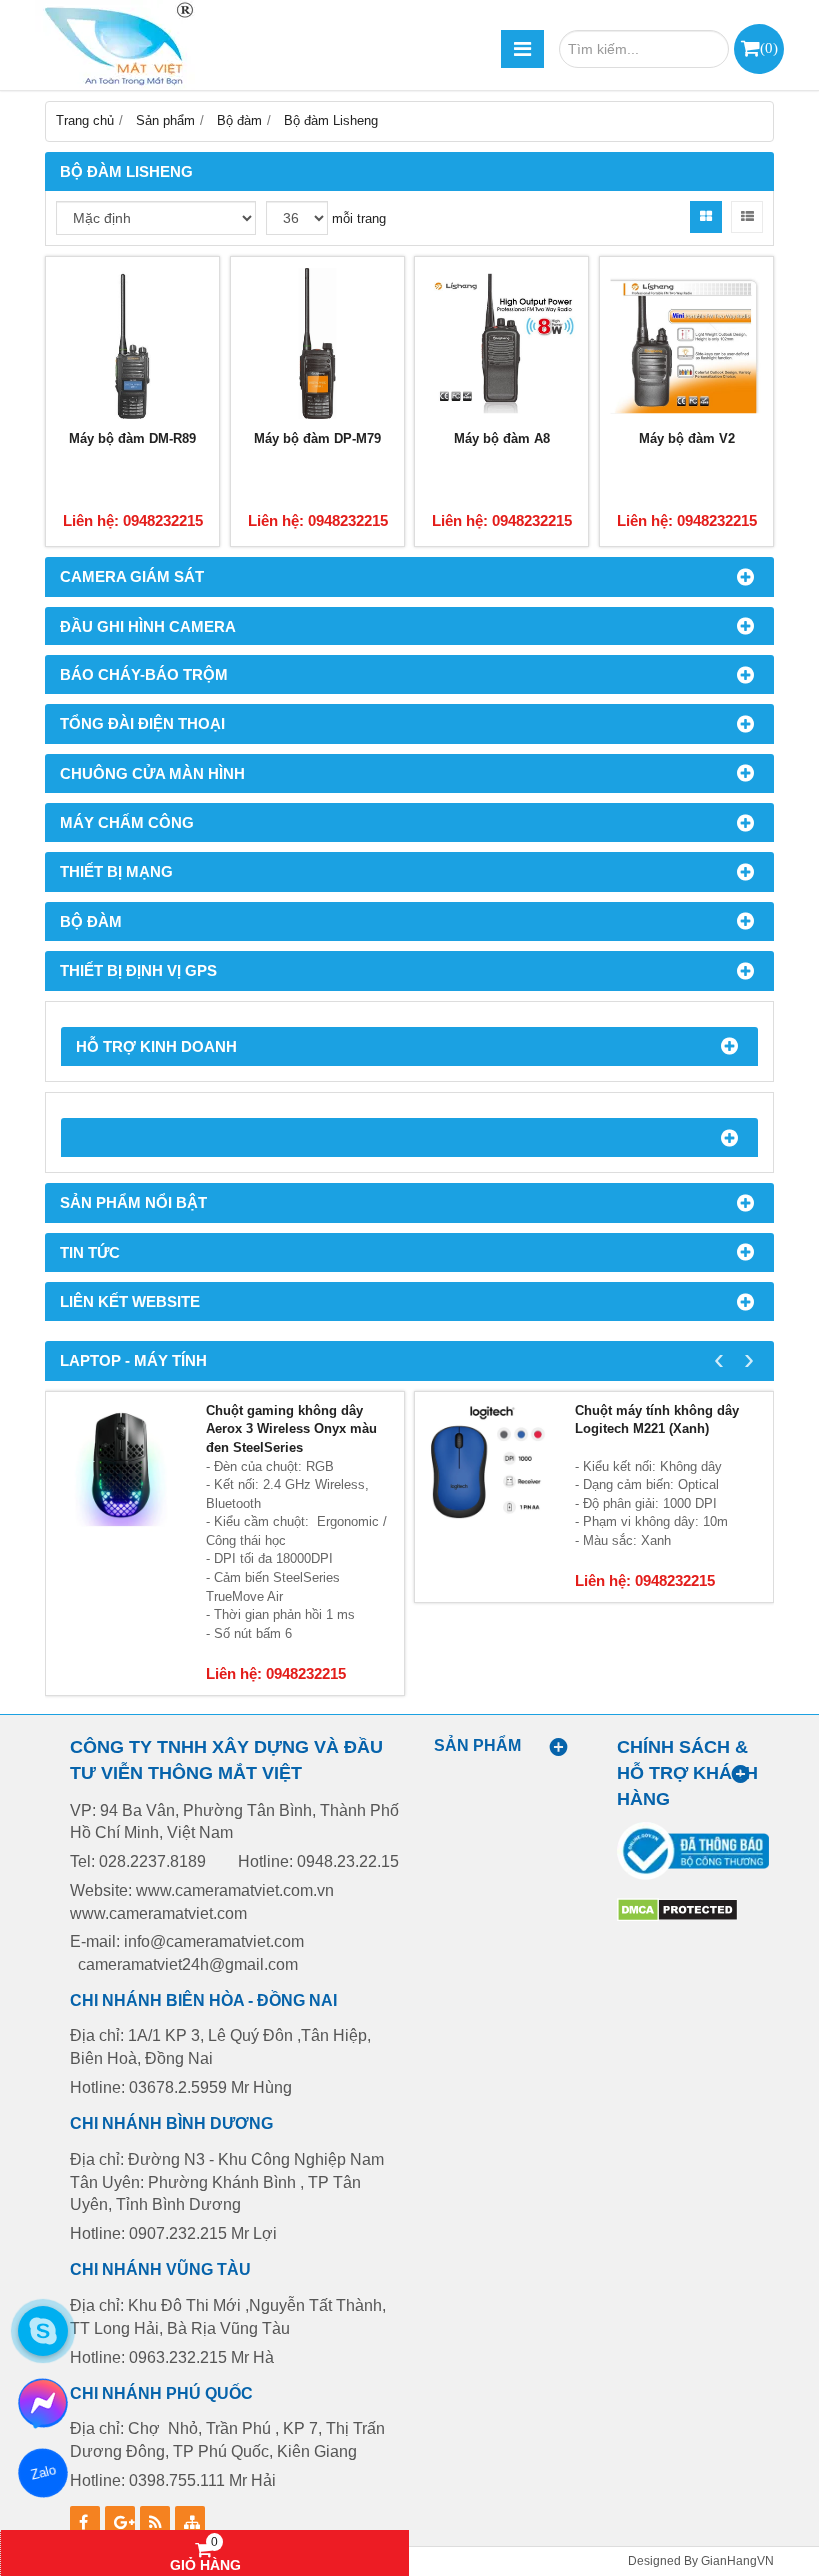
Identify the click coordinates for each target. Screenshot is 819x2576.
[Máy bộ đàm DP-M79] (317, 343)
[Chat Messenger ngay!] (43, 2403)
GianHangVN (738, 2561)
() (769, 47)
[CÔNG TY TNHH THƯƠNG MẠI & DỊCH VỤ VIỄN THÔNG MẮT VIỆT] (115, 45)
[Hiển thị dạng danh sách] (747, 217)
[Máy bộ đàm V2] (687, 343)
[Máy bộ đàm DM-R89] (132, 343)
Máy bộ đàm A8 (502, 438)
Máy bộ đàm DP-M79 (317, 438)
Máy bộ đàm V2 (687, 438)
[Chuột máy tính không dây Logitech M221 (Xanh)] (490, 1467)
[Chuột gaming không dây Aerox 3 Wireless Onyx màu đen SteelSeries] (121, 1467)
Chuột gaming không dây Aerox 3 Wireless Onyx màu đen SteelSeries (291, 1429)
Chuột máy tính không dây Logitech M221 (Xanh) (657, 1420)
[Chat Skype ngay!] (43, 2331)
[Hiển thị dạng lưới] (706, 217)
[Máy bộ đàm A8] (502, 343)
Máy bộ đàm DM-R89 (132, 438)
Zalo (42, 2473)
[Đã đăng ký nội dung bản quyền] (678, 1917)
